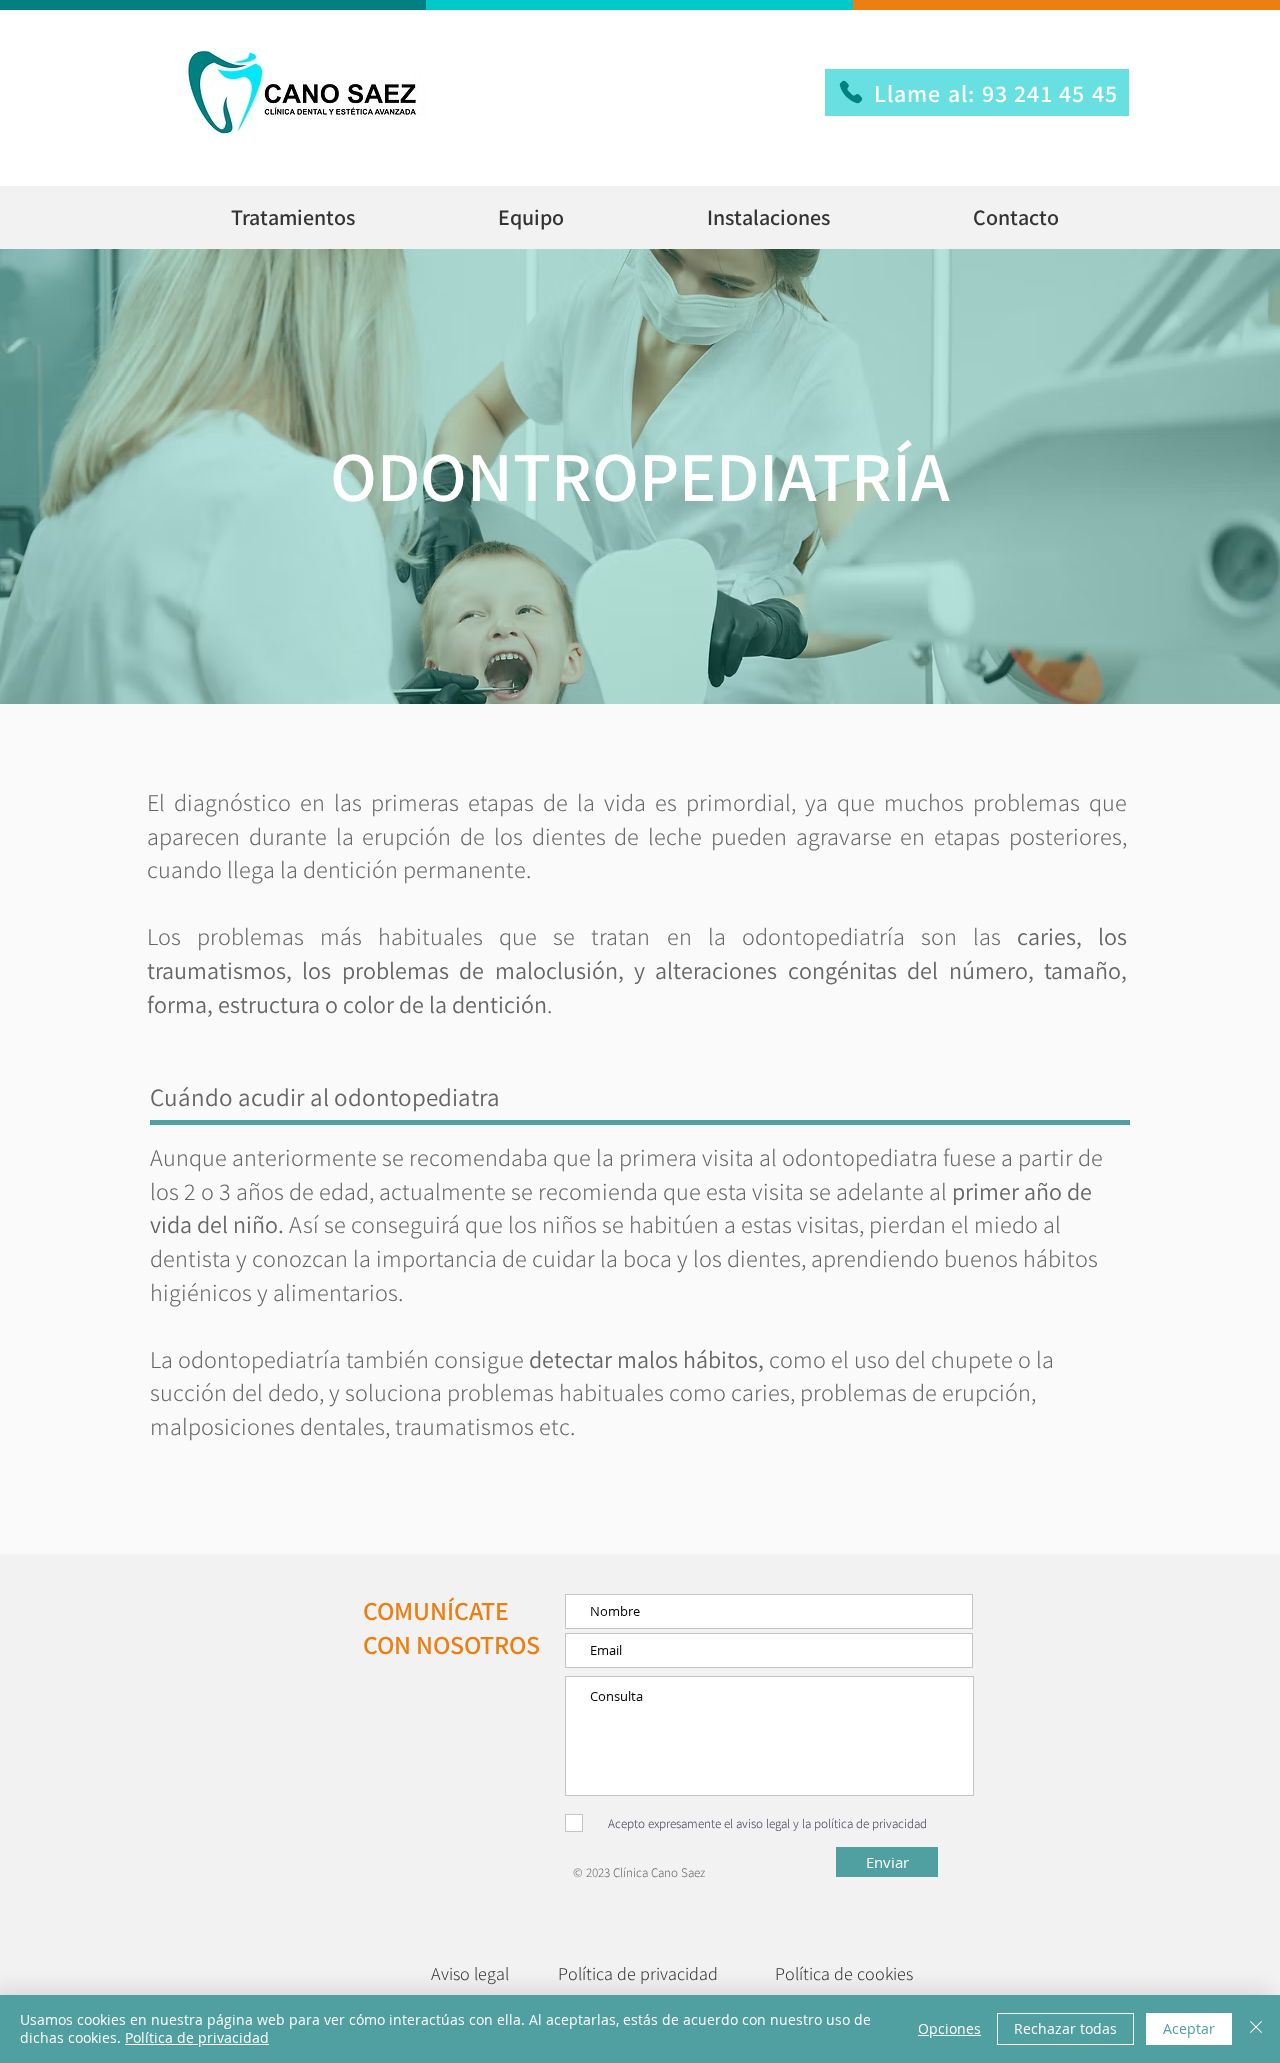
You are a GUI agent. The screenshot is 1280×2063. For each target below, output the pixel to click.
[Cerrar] (1256, 2029)
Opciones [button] (949, 2028)
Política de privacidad (197, 2037)
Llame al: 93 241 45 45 (996, 93)
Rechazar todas (1065, 2028)
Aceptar (1189, 2028)
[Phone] (851, 92)
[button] (292, 217)
